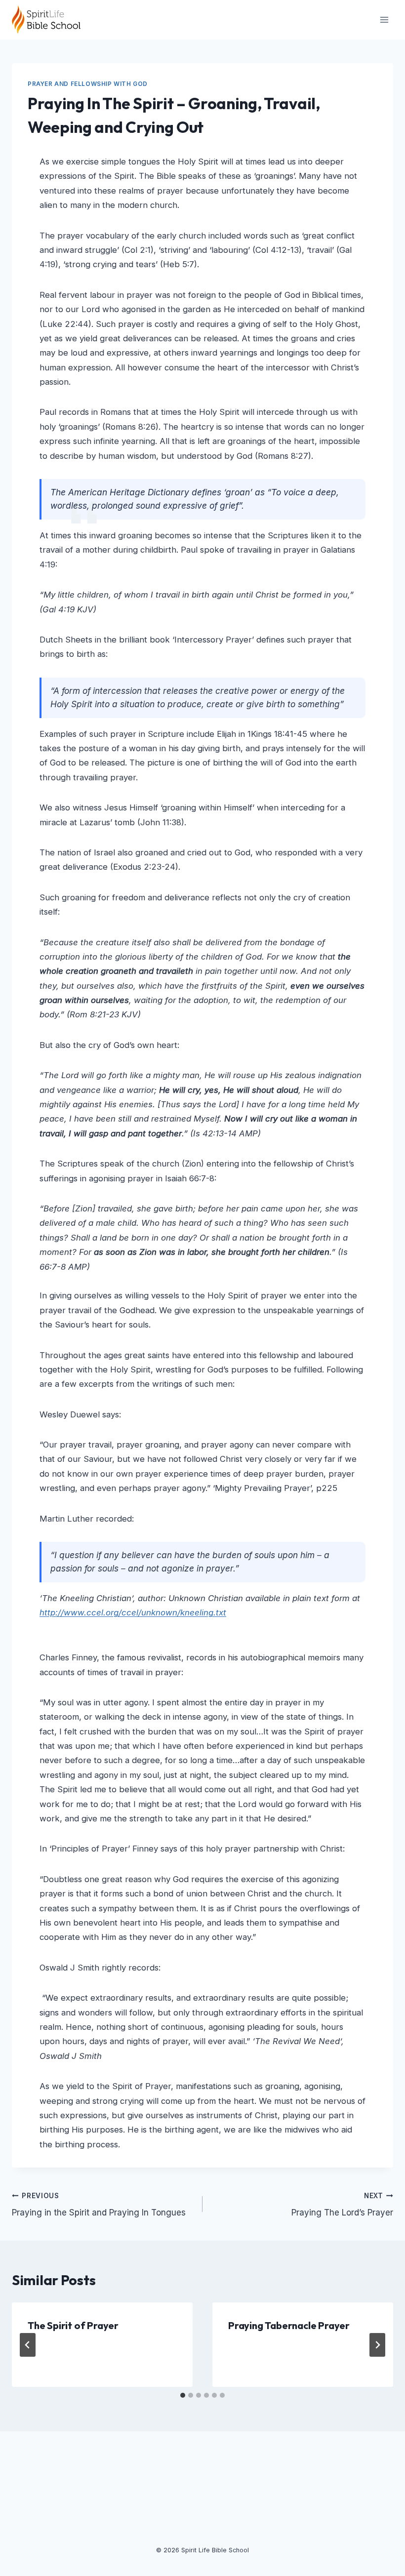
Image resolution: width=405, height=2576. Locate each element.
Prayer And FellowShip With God (88, 84)
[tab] (183, 2395)
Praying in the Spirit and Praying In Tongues (99, 2205)
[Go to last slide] (28, 2345)
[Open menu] (384, 20)
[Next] (377, 2345)
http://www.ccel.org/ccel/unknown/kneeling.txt (133, 1612)
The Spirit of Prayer (73, 2325)
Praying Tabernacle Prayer (289, 2325)
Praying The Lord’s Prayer (342, 2205)
